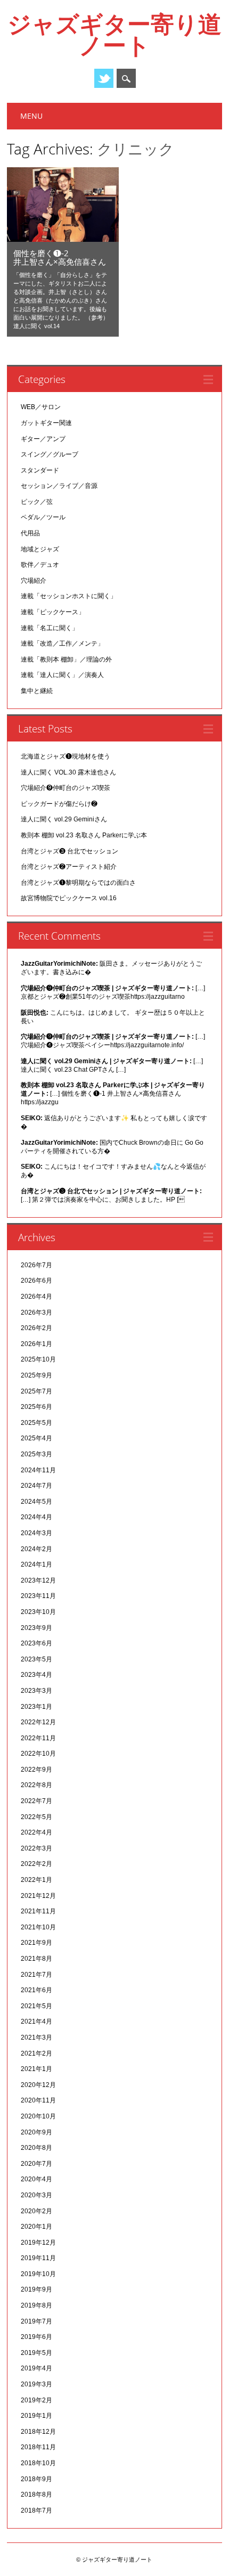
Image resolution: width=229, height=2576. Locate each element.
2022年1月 (36, 1880)
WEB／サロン (41, 407)
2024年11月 (38, 1470)
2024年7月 (36, 1486)
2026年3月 (36, 1313)
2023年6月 (36, 1643)
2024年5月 (36, 1502)
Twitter (104, 78)
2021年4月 (36, 2021)
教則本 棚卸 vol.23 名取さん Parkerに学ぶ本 (84, 835)
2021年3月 (36, 2037)
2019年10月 (38, 2274)
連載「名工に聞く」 (50, 628)
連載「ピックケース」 (53, 612)
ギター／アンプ (43, 439)
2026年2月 (36, 1328)
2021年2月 (36, 2053)
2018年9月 (36, 2479)
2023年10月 (38, 1612)
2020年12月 (38, 2085)
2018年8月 (36, 2495)
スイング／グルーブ (50, 454)
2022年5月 (36, 1817)
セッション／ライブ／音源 (59, 486)
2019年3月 (36, 2384)
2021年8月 (36, 1959)
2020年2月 (36, 2211)
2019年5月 (36, 2353)
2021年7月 (36, 1975)
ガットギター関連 (46, 423)
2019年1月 (36, 2416)
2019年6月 (36, 2337)
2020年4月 (36, 2179)
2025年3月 (36, 1454)
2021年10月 (38, 1927)
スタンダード (40, 470)
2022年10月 (38, 1754)
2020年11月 (38, 2100)
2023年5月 (36, 1659)
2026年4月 (36, 1297)
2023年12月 (38, 1580)
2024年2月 (36, 1549)
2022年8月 (36, 1785)
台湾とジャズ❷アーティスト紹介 (69, 867)
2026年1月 (36, 1344)
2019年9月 (36, 2289)
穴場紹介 (34, 581)
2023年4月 (36, 1675)
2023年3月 (36, 1691)
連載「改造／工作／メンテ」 (62, 643)
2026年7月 (36, 1265)
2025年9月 (36, 1375)
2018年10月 (38, 2463)
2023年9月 (36, 1628)
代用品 (30, 533)
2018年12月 (38, 2432)
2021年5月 (36, 2006)
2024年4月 (36, 1517)
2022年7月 (36, 1801)
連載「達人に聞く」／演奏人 (62, 675)
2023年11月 (38, 1596)
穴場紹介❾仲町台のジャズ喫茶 (66, 788)
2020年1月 (36, 2227)
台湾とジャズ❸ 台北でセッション (69, 851)
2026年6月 (36, 1281)
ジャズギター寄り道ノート (114, 34)
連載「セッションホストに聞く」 (69, 596)
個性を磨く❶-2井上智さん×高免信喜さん (60, 257)
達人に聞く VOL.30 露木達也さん (68, 772)
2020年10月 (38, 2116)
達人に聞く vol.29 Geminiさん (64, 819)
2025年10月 (38, 1359)
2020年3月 (36, 2195)
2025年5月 (36, 1423)
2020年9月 (36, 2132)
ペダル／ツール (43, 517)
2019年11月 (38, 2258)
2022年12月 (38, 1722)
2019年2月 (36, 2400)
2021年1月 (36, 2069)
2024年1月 (36, 1564)
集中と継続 (37, 691)
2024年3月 (36, 1533)
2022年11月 (38, 1738)
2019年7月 (36, 2321)
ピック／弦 (37, 502)
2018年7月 (36, 2510)
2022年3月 (36, 1848)
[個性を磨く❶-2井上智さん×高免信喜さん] (63, 239)
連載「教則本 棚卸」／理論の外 (66, 659)
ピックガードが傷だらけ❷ (59, 804)
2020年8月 (36, 2148)
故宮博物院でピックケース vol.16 (69, 898)
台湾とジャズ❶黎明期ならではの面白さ (78, 883)
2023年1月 (36, 1707)
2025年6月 (36, 1407)
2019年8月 (36, 2305)
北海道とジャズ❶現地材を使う (66, 756)
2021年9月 (36, 1943)
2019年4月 (36, 2368)
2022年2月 (36, 1864)
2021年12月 (38, 1896)
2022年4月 (36, 1832)
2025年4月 (36, 1438)
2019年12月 (38, 2243)
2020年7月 (36, 2164)
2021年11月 (38, 1911)
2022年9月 (36, 1770)
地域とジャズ (40, 549)
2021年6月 (36, 1990)
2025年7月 (36, 1391)
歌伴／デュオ (40, 565)
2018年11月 (38, 2447)
